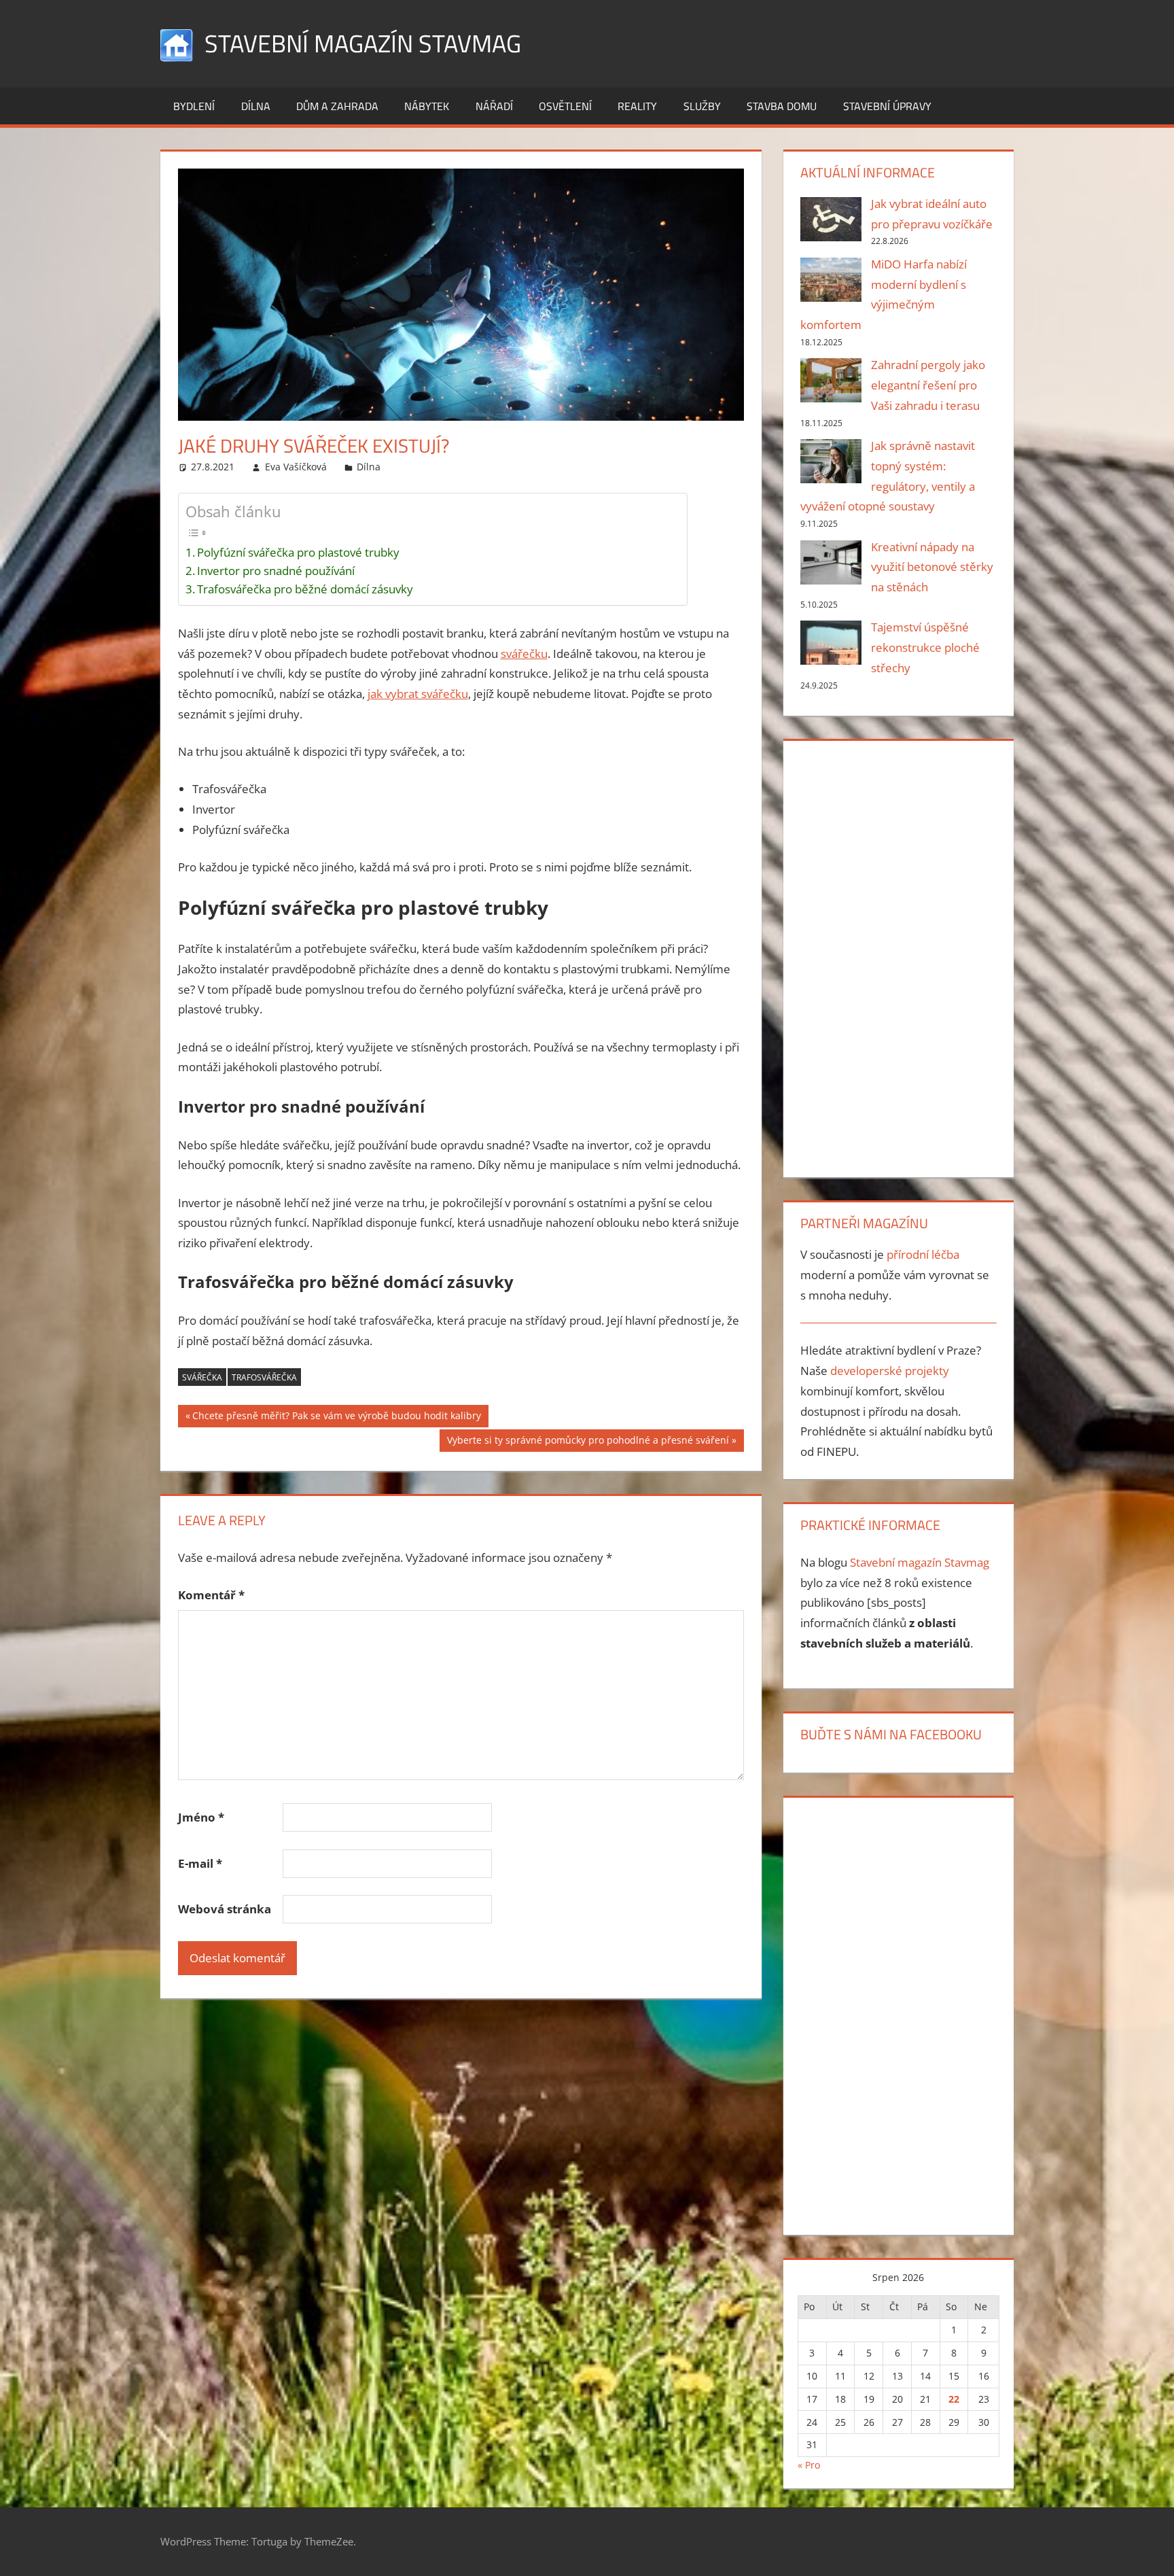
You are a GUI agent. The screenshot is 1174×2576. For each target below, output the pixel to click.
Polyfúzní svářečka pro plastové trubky (298, 552)
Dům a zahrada (337, 106)
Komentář (211, 1595)
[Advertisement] (898, 956)
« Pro (809, 2465)
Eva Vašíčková (296, 467)
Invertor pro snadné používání (276, 571)
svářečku (524, 654)
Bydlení (194, 106)
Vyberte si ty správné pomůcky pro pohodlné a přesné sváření (588, 1442)
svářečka (202, 1377)
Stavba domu (782, 106)
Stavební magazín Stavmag (363, 43)
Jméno (201, 1817)
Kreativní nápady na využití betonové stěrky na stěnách (932, 567)
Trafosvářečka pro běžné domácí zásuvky (305, 589)
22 (954, 2399)
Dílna (256, 106)
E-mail (200, 1863)
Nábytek (427, 106)
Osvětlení (565, 106)
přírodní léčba (923, 1254)
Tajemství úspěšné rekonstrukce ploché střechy (925, 647)
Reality (637, 106)
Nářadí (494, 106)
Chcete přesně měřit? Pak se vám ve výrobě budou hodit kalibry (336, 1418)
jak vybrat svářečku (418, 694)
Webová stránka (225, 1909)
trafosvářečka (264, 1377)
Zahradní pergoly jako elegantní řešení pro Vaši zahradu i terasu (928, 385)
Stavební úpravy (887, 106)
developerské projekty (890, 1371)
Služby (702, 106)
